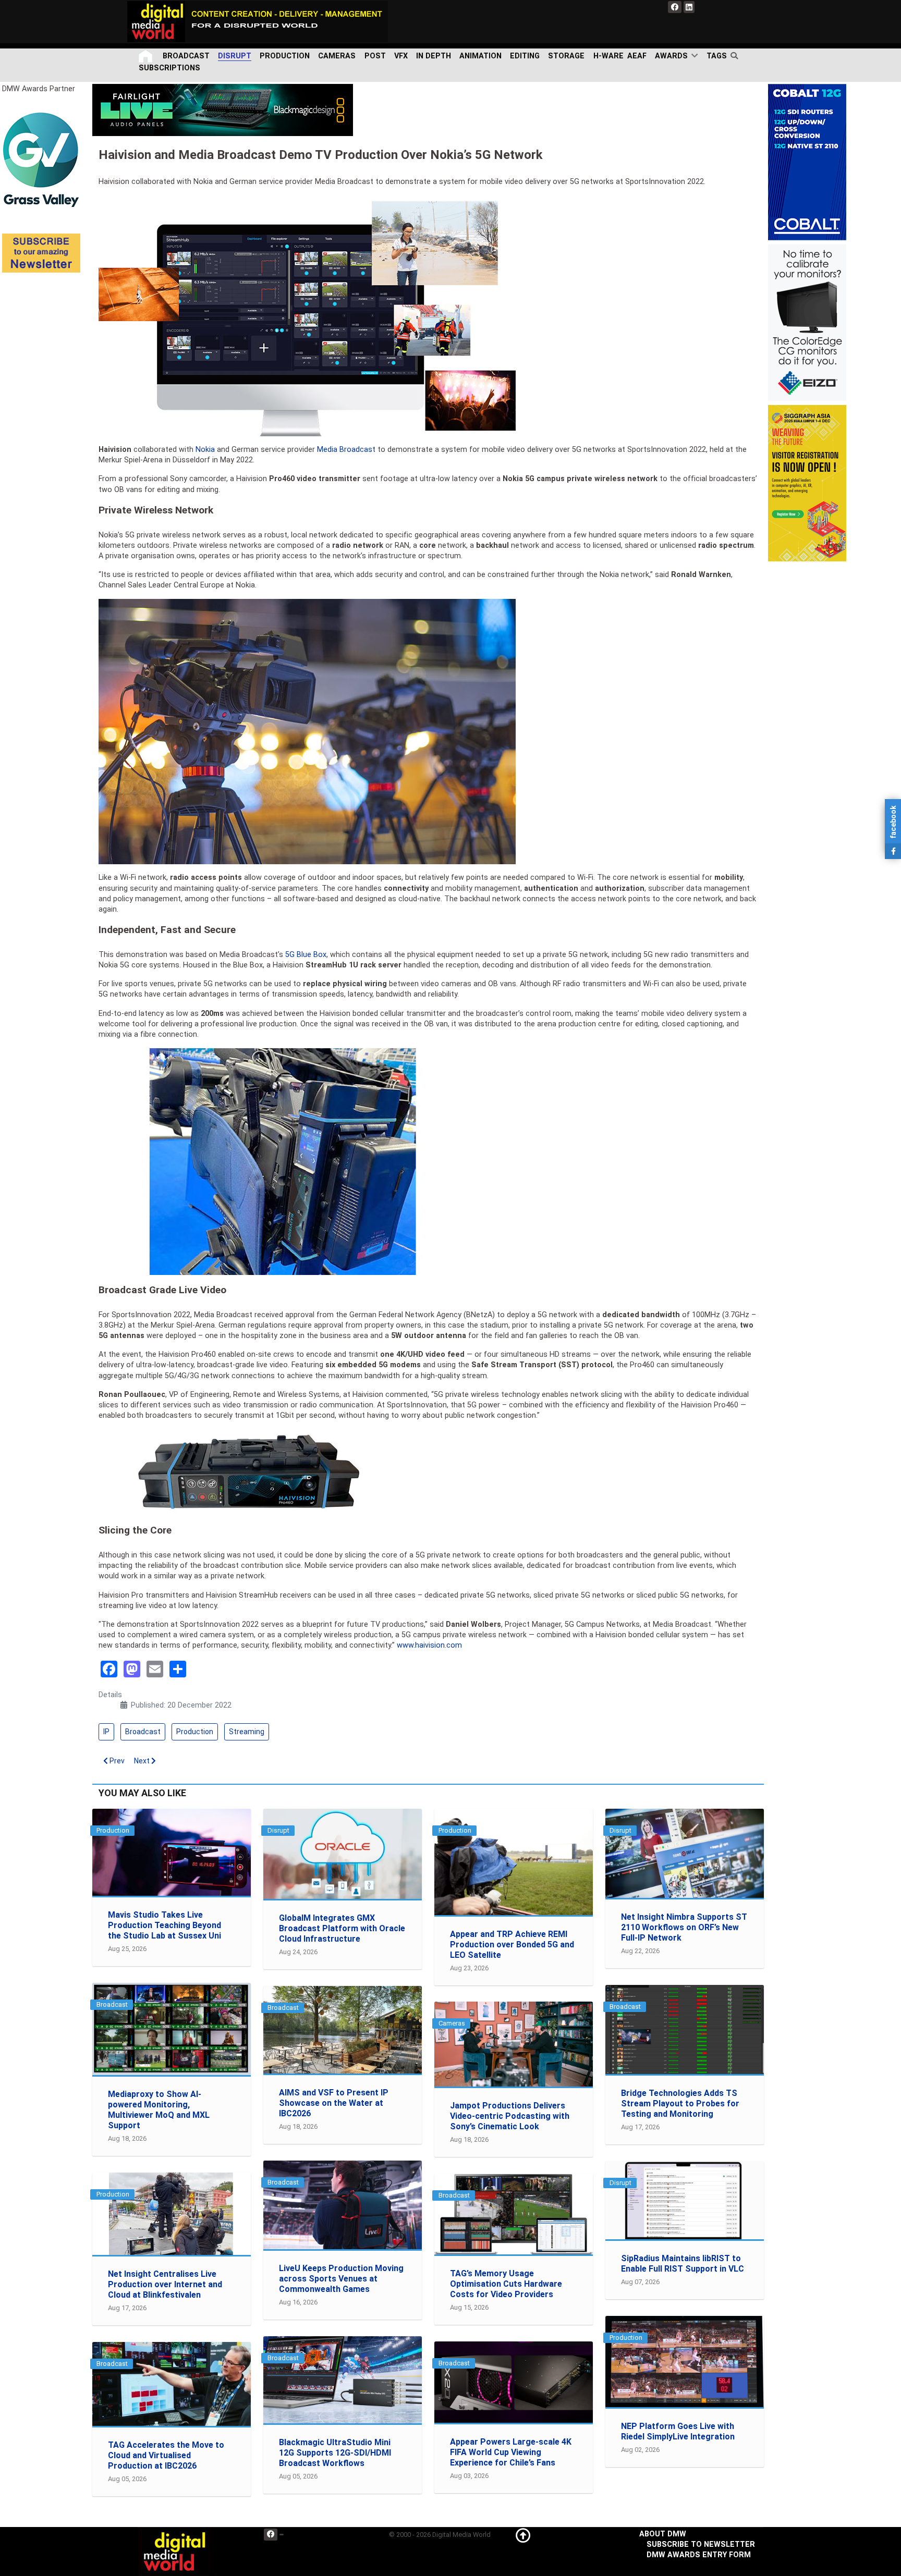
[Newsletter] (41, 253)
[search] (736, 56)
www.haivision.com (429, 1645)
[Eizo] (807, 322)
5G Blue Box (306, 955)
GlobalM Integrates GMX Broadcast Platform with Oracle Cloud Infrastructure (342, 1928)
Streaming (247, 1732)
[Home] (147, 56)
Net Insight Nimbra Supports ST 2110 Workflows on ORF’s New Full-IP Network (684, 1927)
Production (195, 1732)
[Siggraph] (807, 483)
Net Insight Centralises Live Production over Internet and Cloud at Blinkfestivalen (165, 2284)
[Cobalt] (807, 162)
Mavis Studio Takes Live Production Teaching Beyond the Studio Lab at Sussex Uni (165, 1925)
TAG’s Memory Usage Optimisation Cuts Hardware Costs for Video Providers (506, 2284)
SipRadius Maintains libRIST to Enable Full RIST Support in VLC (683, 2264)
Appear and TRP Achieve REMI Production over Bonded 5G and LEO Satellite (512, 1945)
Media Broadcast (346, 450)
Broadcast (143, 1732)
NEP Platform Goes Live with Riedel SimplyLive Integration (678, 2431)
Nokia (205, 450)
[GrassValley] (41, 159)
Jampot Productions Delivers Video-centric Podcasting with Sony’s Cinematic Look (510, 2116)
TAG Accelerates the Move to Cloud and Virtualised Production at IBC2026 (166, 2455)
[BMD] (223, 110)
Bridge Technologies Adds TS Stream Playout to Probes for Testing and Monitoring (680, 2103)
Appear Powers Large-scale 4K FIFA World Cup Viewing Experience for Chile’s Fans (511, 2452)
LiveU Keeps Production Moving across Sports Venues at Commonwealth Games (341, 2279)
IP (106, 1732)
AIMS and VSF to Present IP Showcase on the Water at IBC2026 (334, 2103)
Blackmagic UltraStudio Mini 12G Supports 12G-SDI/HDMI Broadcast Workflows (335, 2453)
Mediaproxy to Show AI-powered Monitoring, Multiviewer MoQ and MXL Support (159, 2110)
